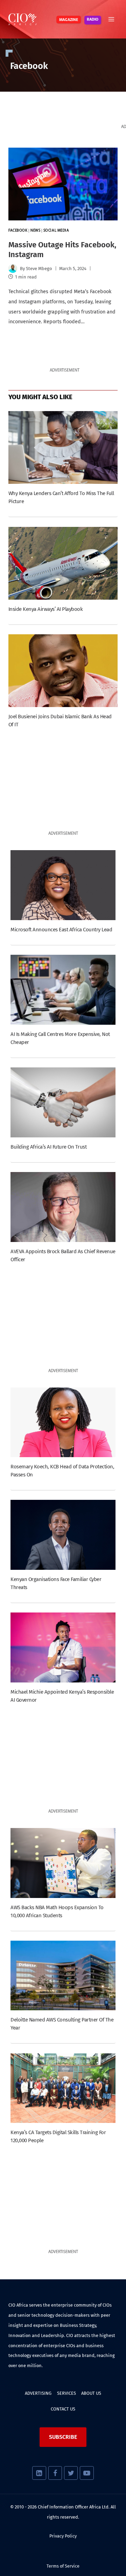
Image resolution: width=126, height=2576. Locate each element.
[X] (71, 2473)
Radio (93, 20)
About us (91, 2393)
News (35, 231)
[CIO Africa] (22, 19)
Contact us (63, 2409)
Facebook (18, 231)
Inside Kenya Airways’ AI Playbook (45, 609)
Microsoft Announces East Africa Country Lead (61, 930)
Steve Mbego (39, 269)
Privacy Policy (63, 2536)
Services (66, 2393)
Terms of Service (63, 2566)
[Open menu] (111, 19)
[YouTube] (87, 2473)
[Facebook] (55, 2473)
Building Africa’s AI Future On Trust (48, 1147)
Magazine (69, 20)
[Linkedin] (39, 2473)
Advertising (38, 2393)
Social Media (56, 231)
